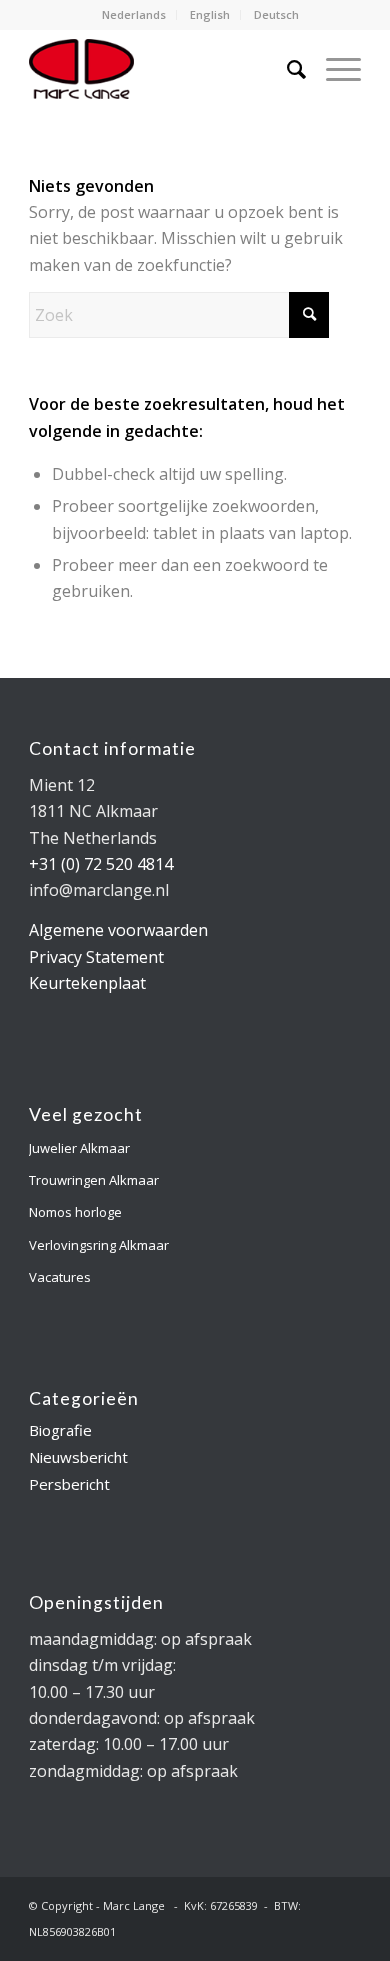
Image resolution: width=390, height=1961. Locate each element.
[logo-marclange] (161, 69)
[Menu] (333, 69)
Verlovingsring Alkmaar (99, 1245)
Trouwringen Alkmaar (94, 1180)
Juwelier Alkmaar (79, 1148)
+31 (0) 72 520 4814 (101, 864)
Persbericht (69, 1484)
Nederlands (134, 14)
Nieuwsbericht (78, 1457)
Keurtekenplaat (87, 983)
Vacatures (60, 1277)
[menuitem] (134, 15)
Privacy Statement (96, 957)
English (210, 14)
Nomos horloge (75, 1212)
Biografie (60, 1430)
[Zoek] (286, 69)
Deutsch (276, 14)
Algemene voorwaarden (118, 930)
